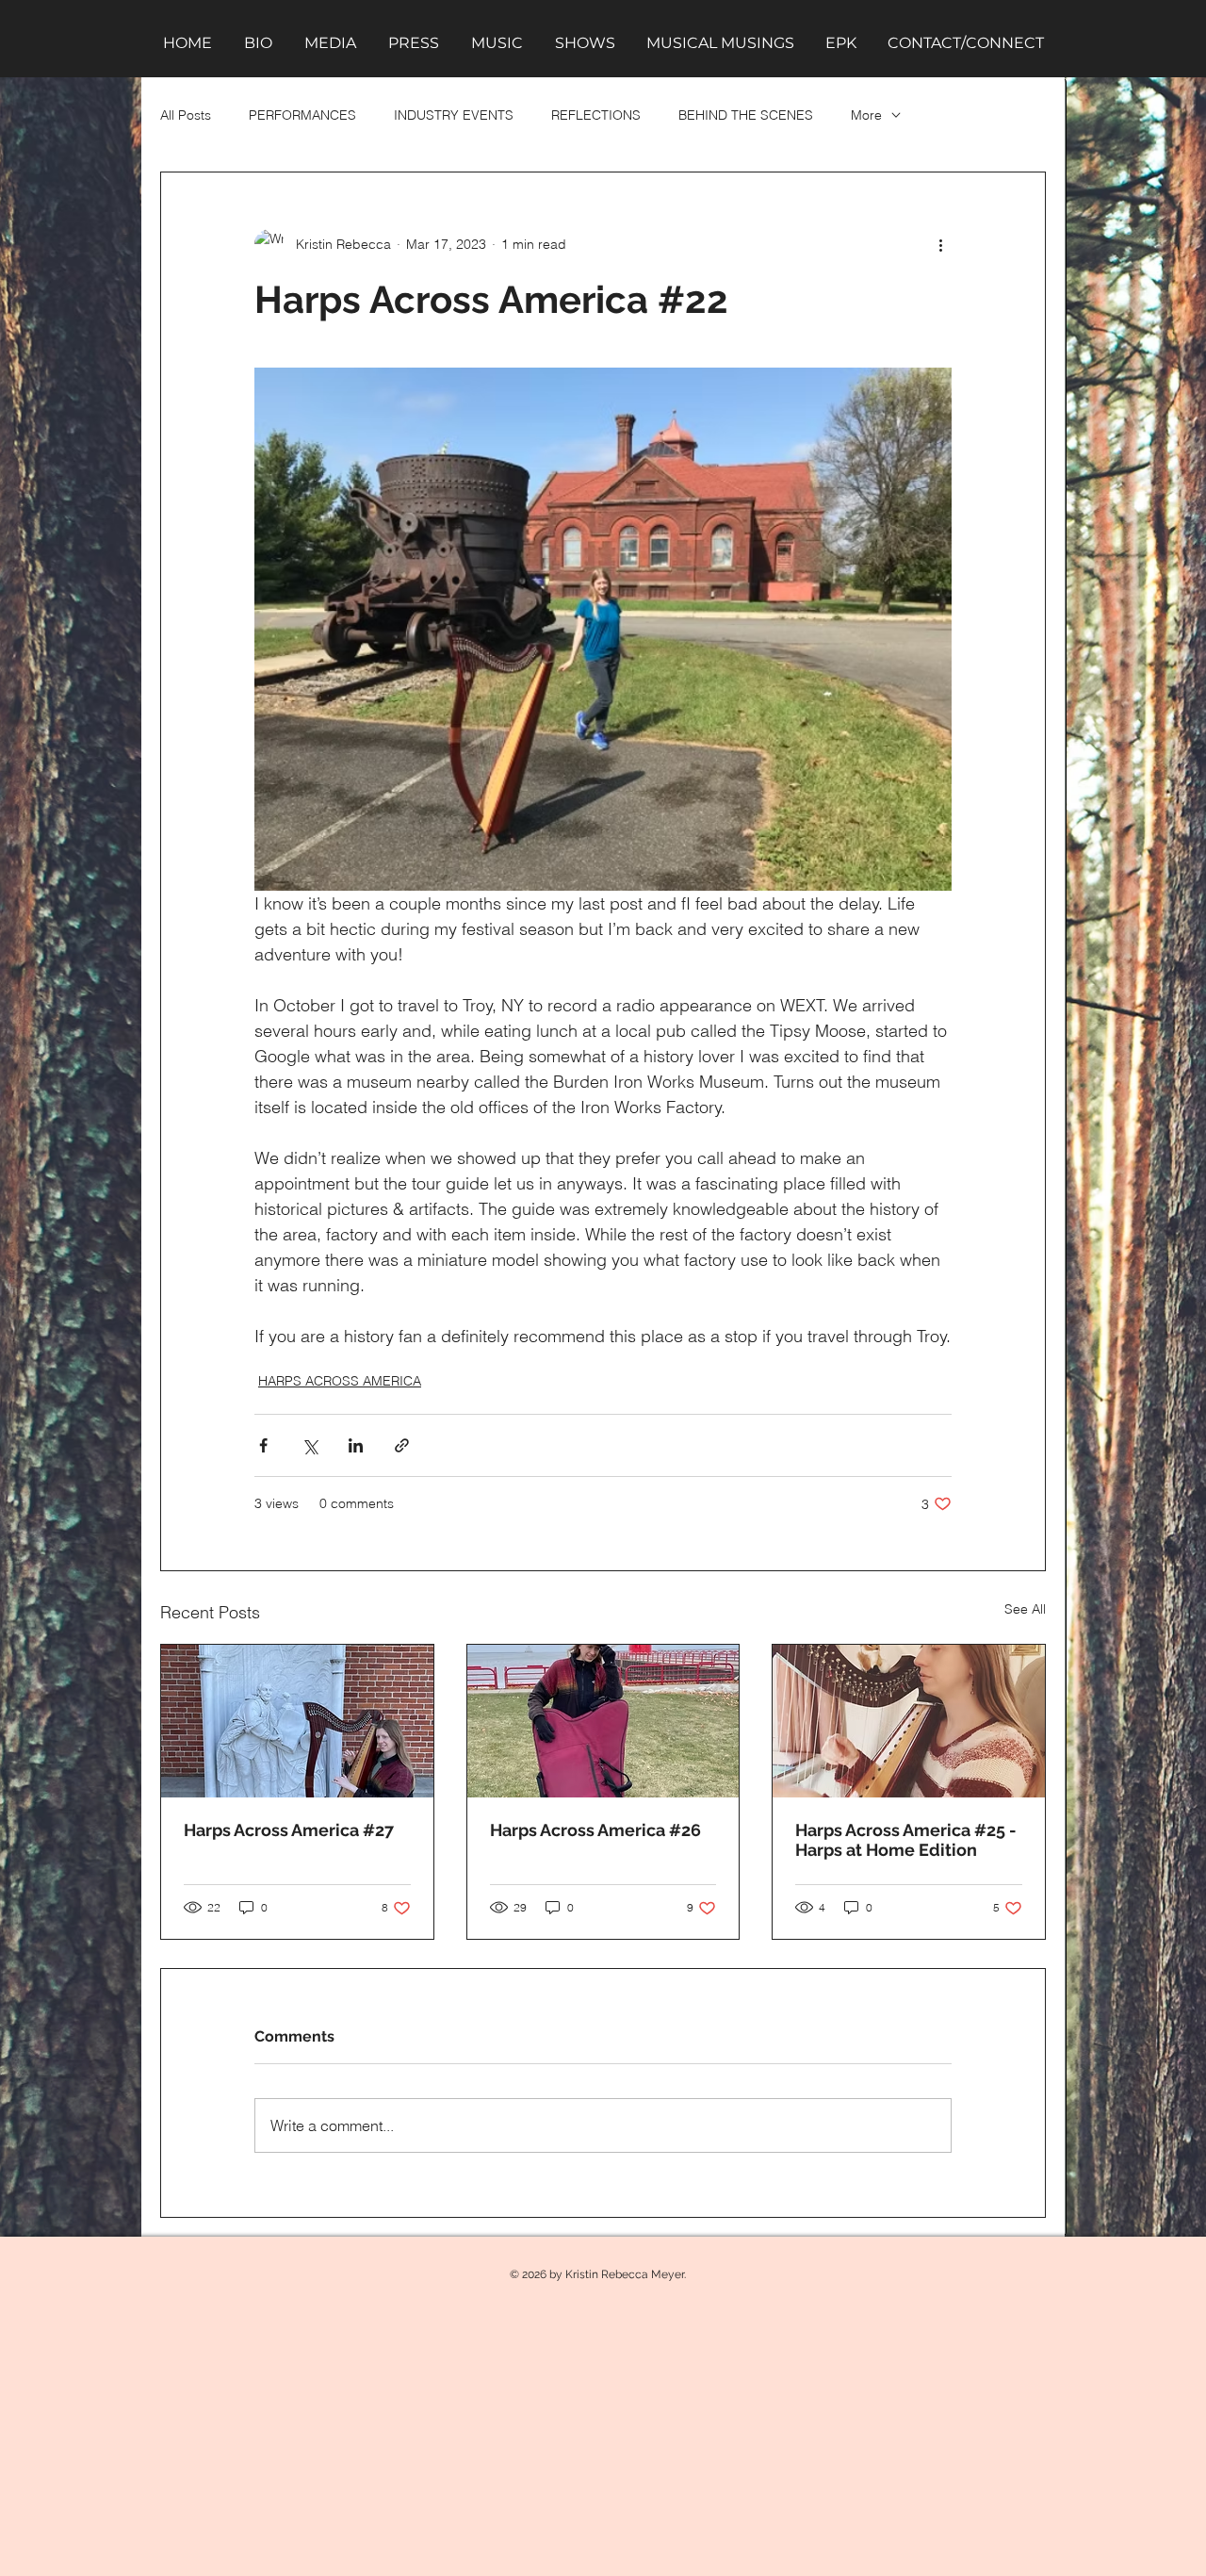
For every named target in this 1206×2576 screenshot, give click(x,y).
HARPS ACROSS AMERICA (340, 1381)
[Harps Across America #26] (603, 1721)
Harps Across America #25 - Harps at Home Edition (906, 1840)
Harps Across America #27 (289, 1830)
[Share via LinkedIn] (356, 1445)
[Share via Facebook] (263, 1445)
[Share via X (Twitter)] (310, 1445)
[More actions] (940, 244)
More (866, 115)
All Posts (186, 115)
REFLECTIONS (596, 115)
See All (1025, 1609)
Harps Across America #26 (595, 1830)
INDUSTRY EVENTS (454, 115)
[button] (330, 43)
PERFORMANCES (302, 115)
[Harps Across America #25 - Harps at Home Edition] (909, 1721)
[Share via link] (402, 1445)
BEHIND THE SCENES (746, 115)
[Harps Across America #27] (297, 1721)
